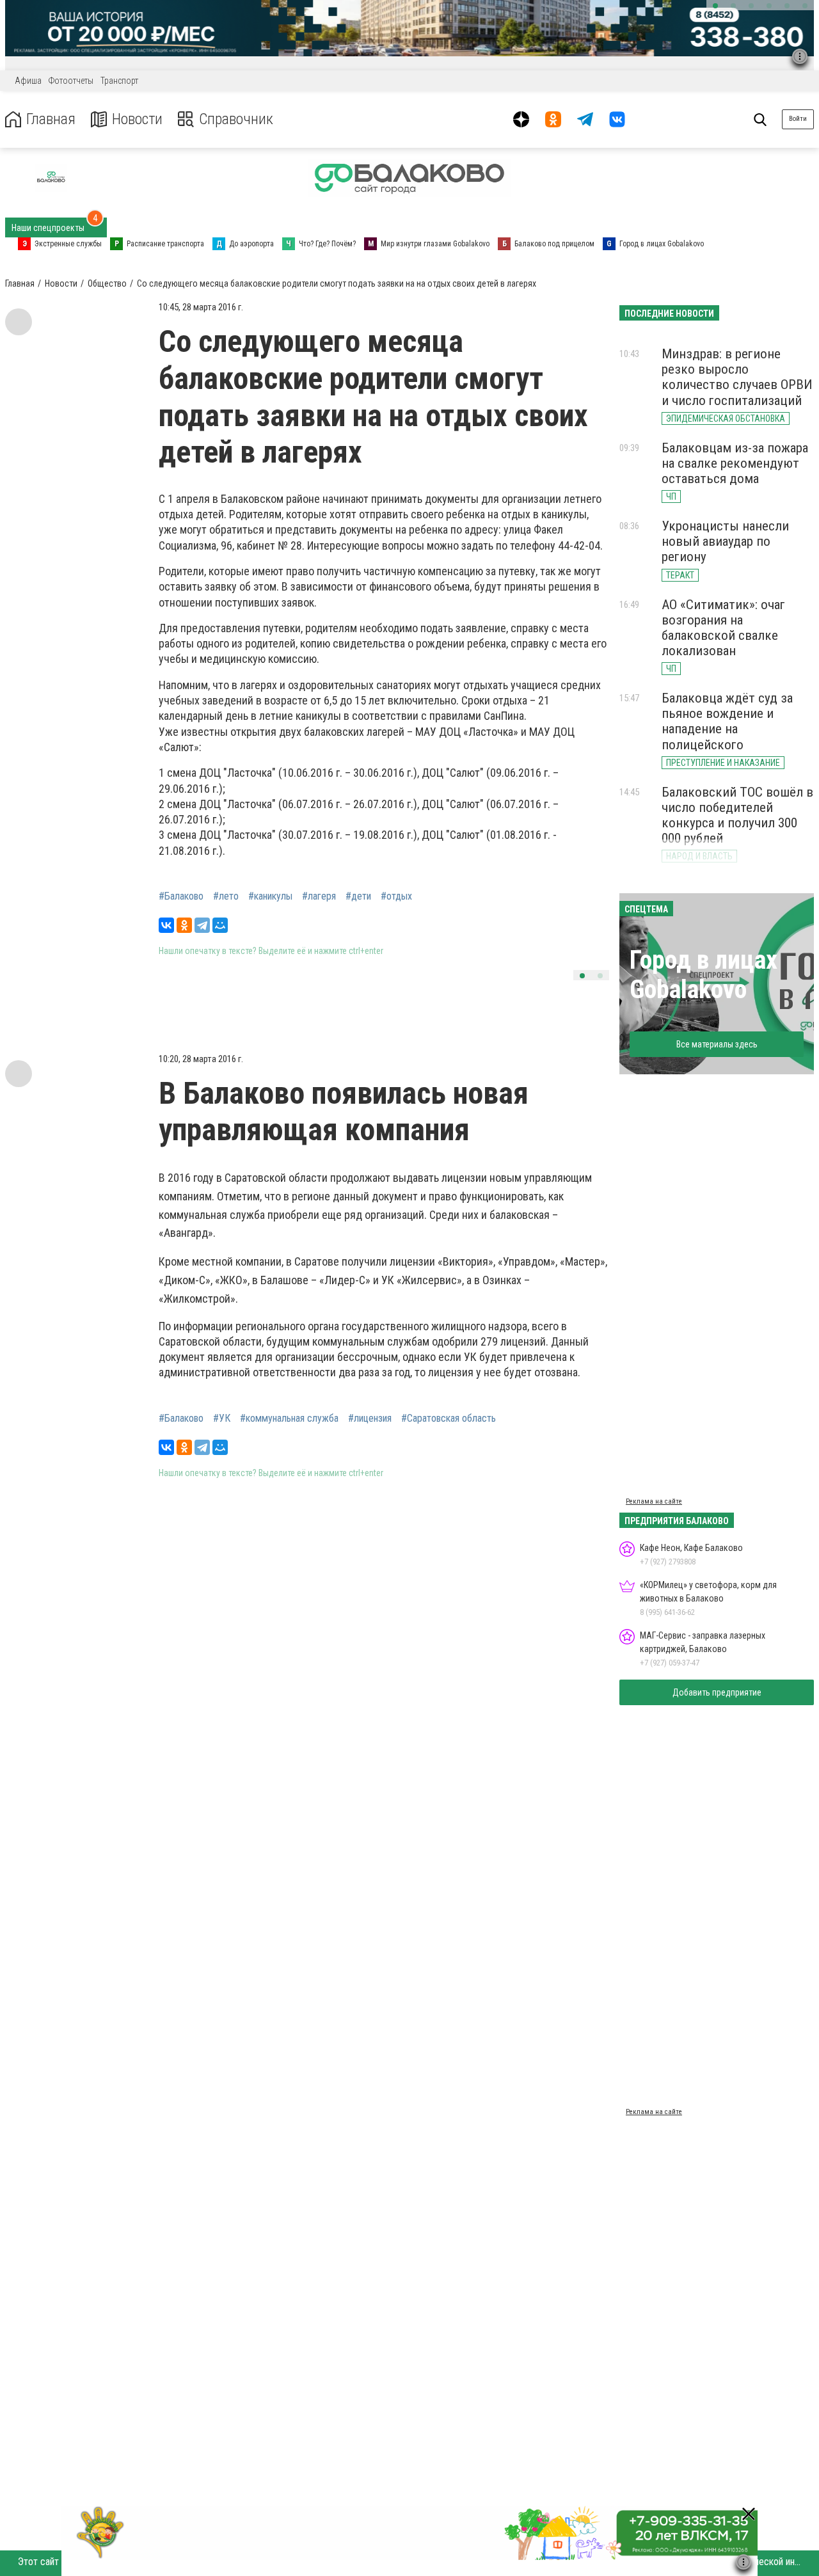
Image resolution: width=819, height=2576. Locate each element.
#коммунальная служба (289, 1419)
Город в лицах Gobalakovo (704, 975)
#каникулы (270, 896)
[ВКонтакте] (166, 925)
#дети (358, 896)
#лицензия (370, 1419)
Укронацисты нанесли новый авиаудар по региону (725, 541)
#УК (222, 1419)
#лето (226, 896)
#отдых (396, 896)
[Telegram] (202, 925)
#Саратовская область (449, 1419)
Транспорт (119, 81)
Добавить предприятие (717, 1692)
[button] (715, 6)
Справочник (236, 119)
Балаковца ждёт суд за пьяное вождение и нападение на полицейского (727, 721)
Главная (51, 119)
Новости (137, 119)
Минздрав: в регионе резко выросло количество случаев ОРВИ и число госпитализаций (737, 377)
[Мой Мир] (220, 925)
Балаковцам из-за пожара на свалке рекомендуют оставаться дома (735, 463)
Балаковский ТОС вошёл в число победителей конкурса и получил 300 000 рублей (737, 815)
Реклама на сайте (654, 1501)
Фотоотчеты (71, 81)
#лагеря (319, 896)
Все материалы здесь (717, 1044)
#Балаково (181, 896)
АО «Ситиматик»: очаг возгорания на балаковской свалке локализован (723, 628)
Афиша (28, 81)
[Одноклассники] (184, 925)
